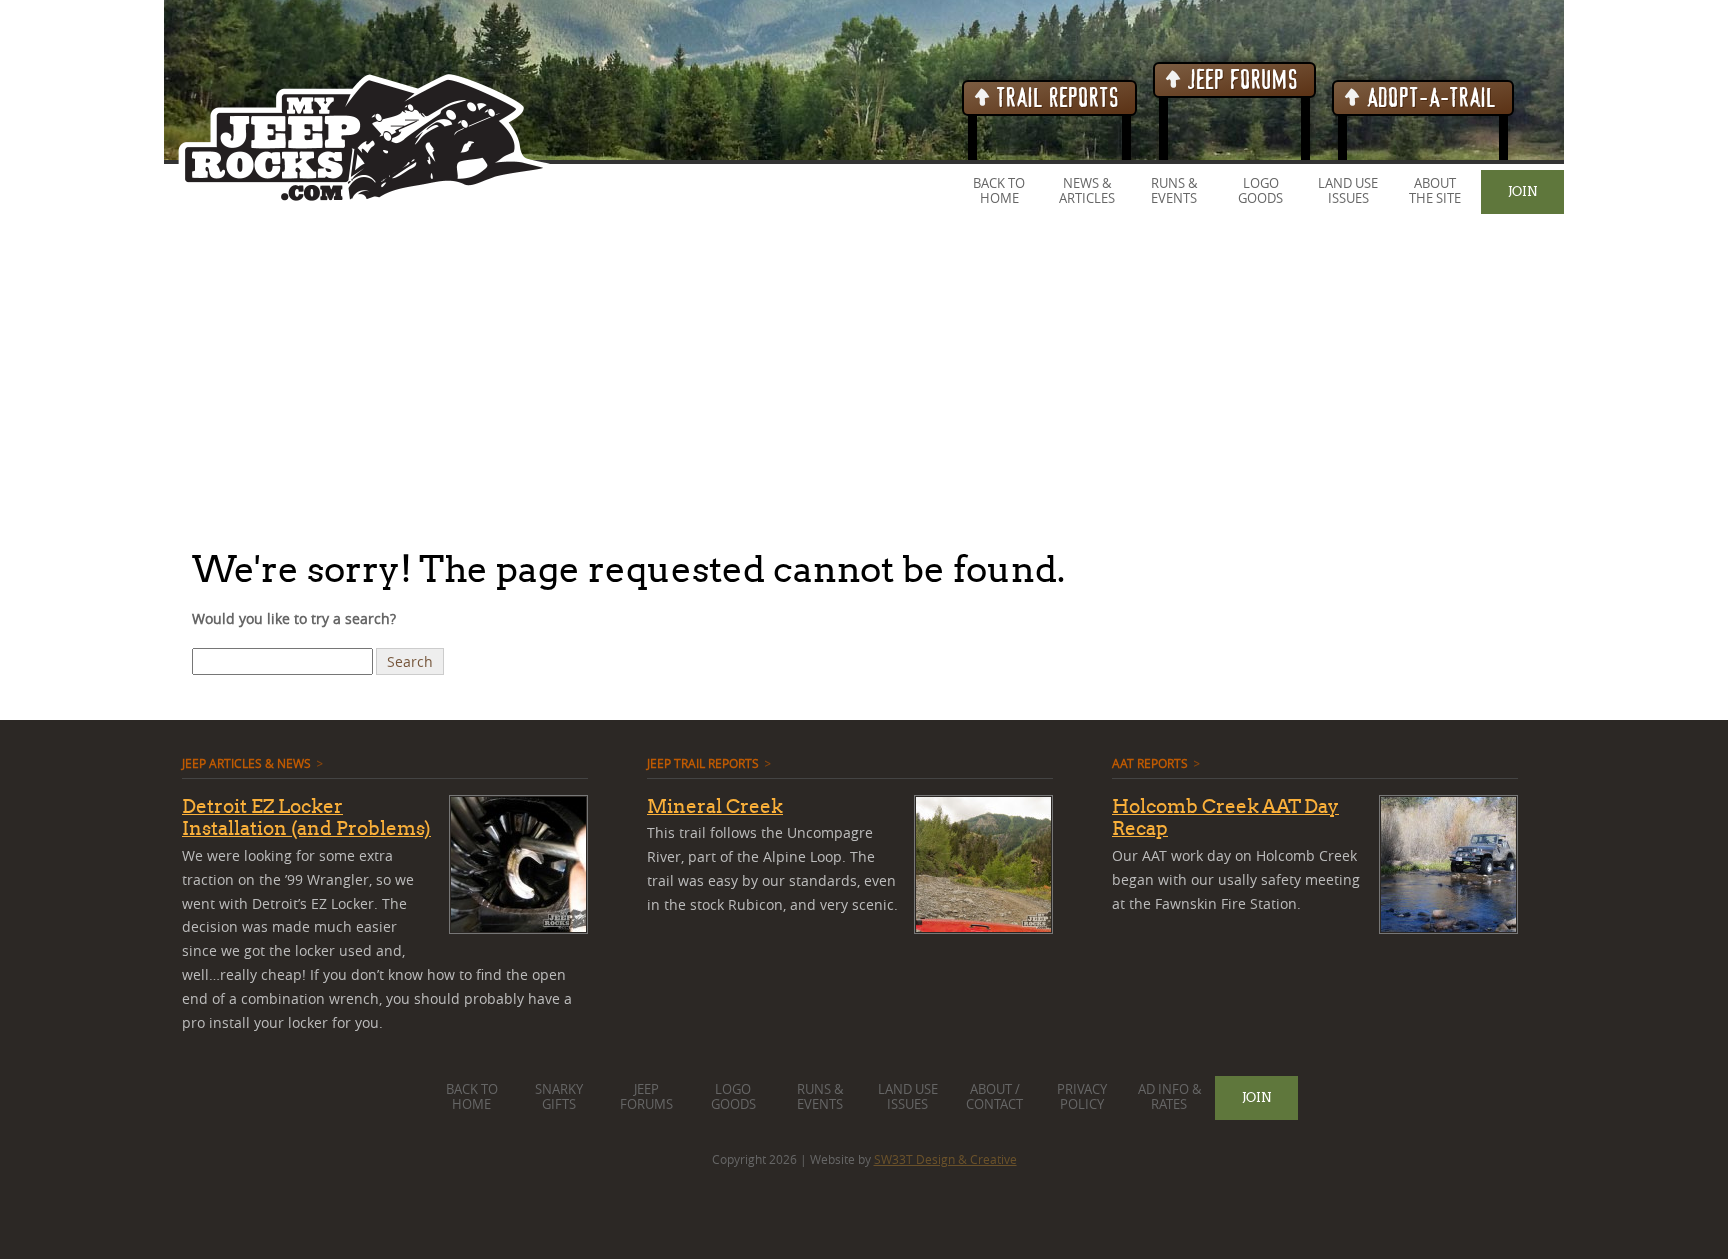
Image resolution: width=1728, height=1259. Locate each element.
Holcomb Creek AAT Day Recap (1225, 817)
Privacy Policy (1082, 1097)
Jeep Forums (1240, 80)
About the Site (1435, 191)
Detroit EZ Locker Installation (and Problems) (306, 817)
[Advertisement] (600, 379)
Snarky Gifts (559, 1097)
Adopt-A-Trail (1429, 98)
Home (999, 198)
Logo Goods (1260, 191)
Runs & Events (1174, 191)
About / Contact (994, 1097)
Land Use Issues (1348, 191)
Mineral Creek (715, 806)
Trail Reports (1055, 98)
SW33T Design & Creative (945, 1159)
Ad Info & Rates (1169, 1097)
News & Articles (1087, 191)
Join (1522, 191)
